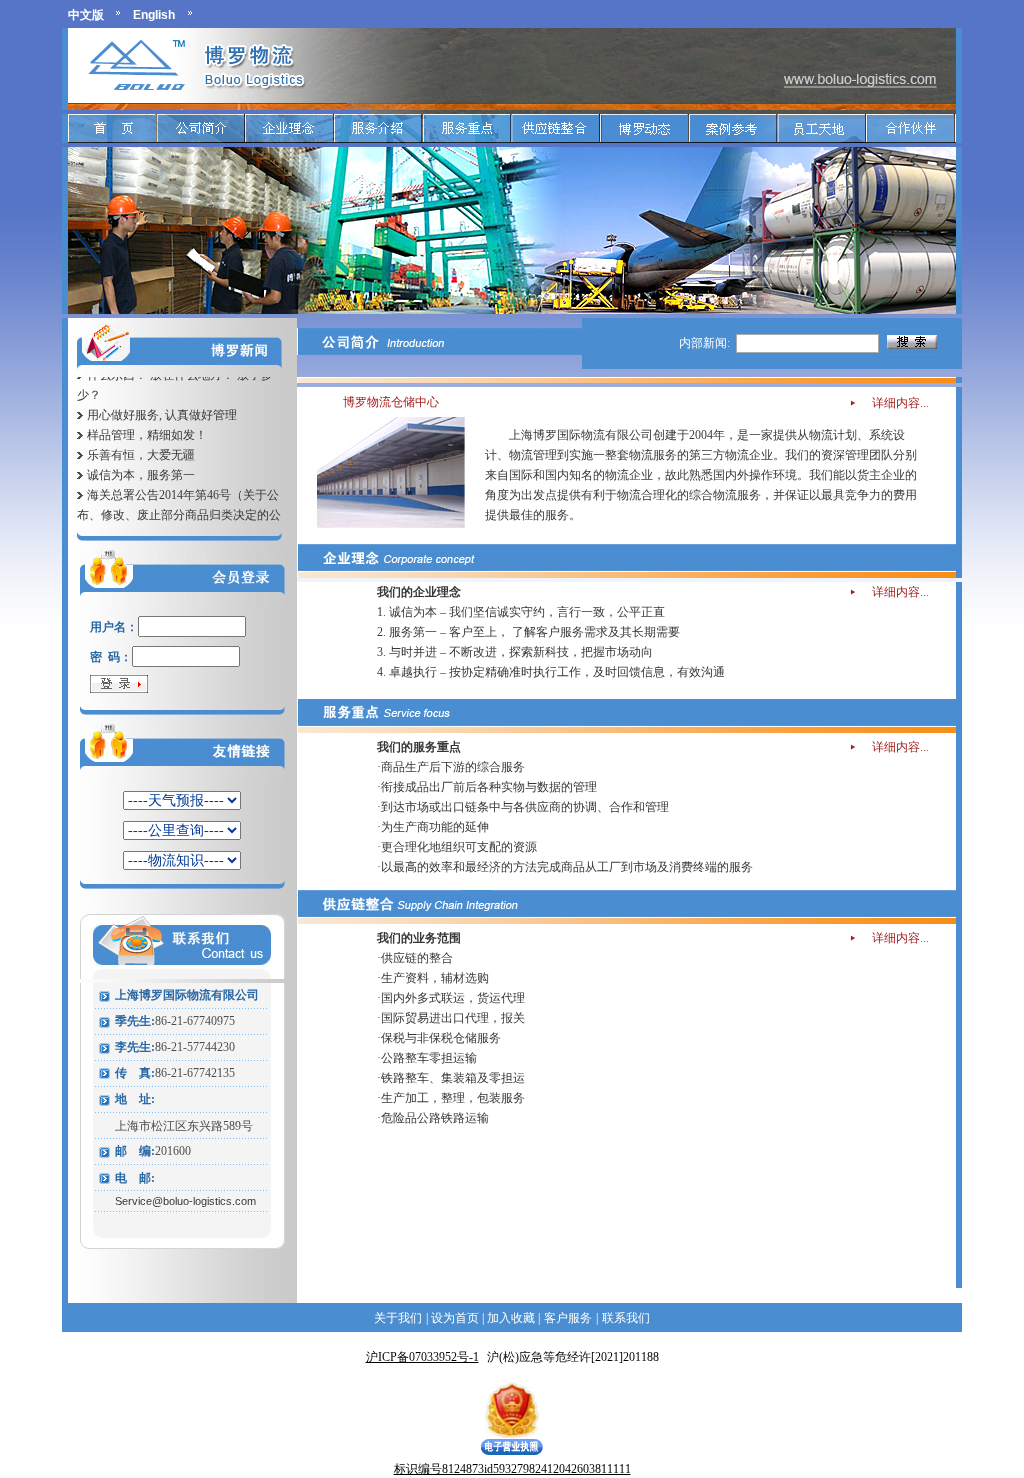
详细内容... (900, 403)
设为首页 (453, 1318)
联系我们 (626, 1318)
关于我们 (398, 1318)
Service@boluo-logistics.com (185, 1201)
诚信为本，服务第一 (141, 461)
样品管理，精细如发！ (147, 421)
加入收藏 (511, 1318)
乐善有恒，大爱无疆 (141, 441)
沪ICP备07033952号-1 (422, 1357)
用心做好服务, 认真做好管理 (162, 401)
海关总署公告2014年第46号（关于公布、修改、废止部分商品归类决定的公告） (179, 501)
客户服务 (568, 1318)
